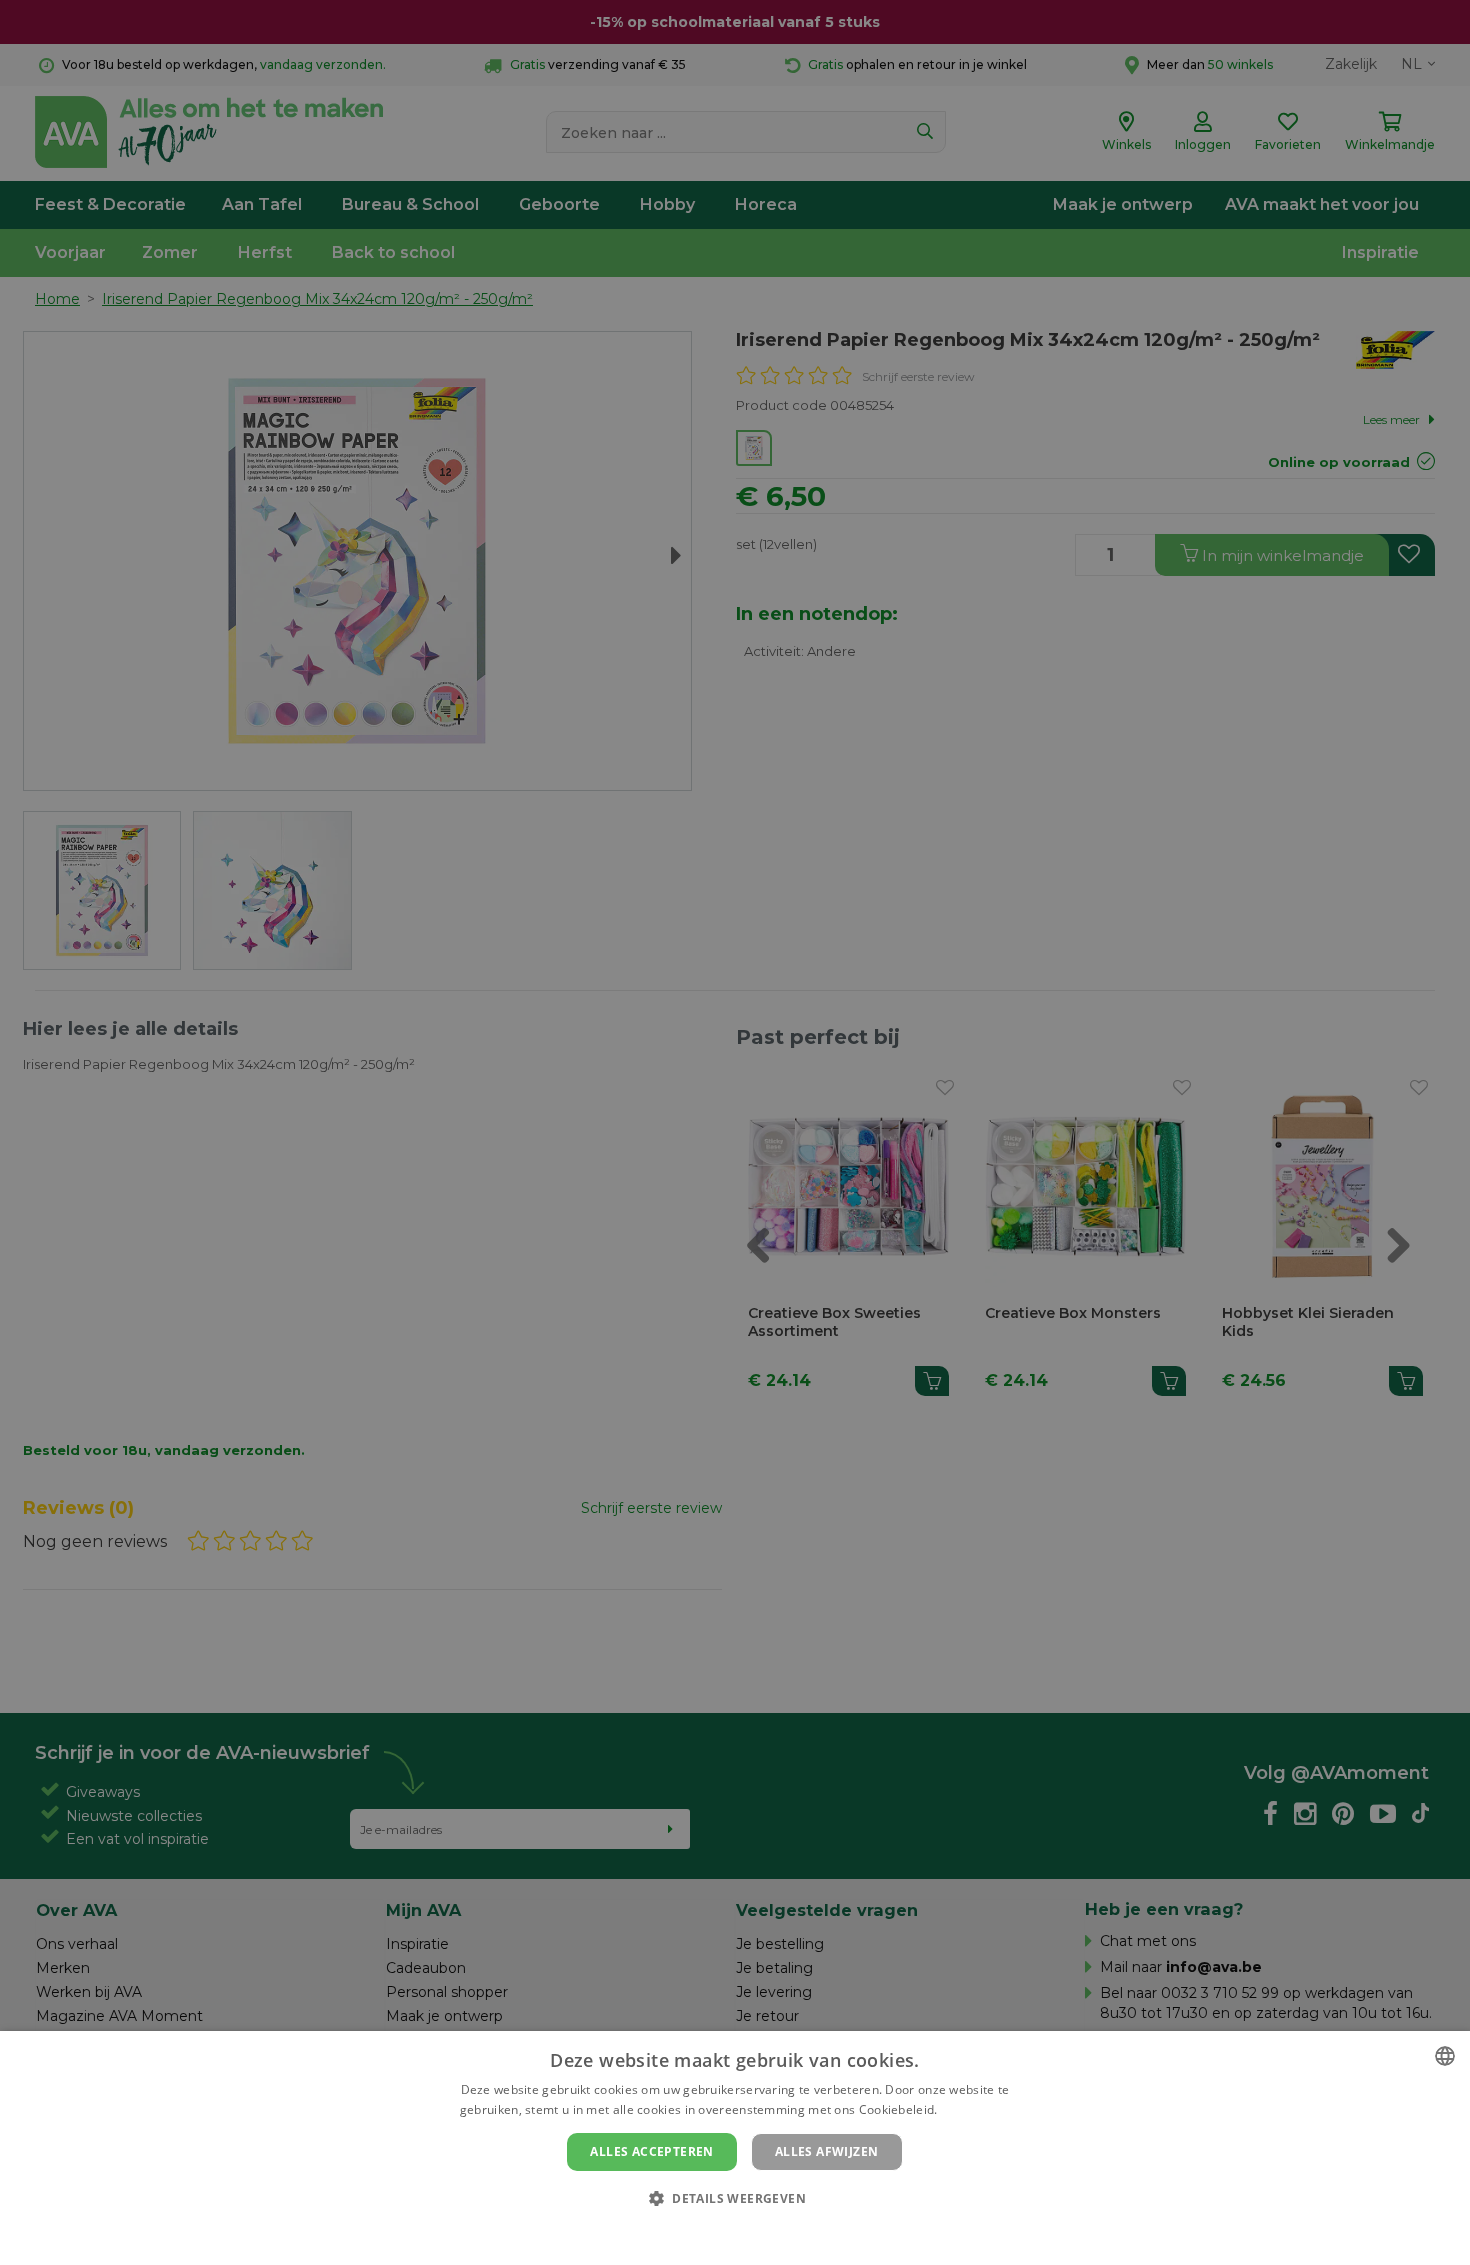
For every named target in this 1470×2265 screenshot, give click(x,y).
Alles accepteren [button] (651, 2151)
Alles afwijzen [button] (827, 2151)
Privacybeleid (722, 2232)
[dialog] (735, 2148)
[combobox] (1445, 2056)
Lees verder (975, 2109)
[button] (735, 2197)
